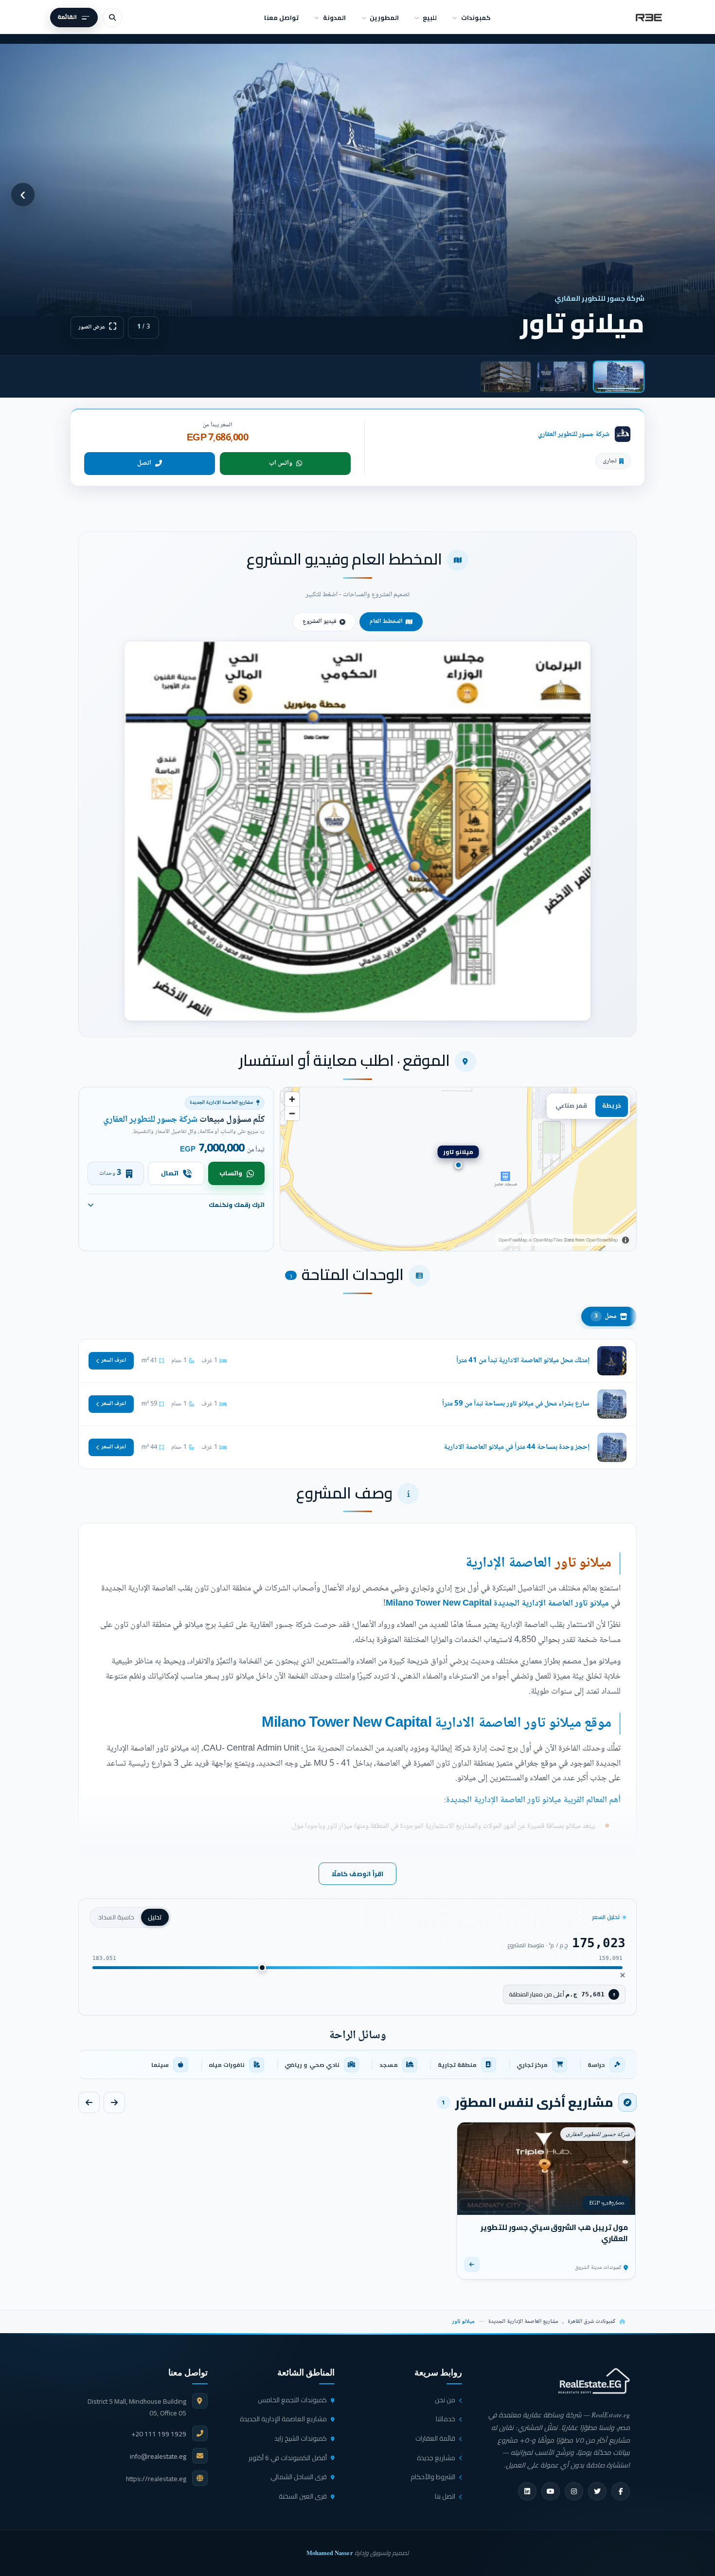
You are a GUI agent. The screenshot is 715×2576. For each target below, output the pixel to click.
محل (606, 1316)
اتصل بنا (445, 2496)
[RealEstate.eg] (649, 18)
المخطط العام (386, 621)
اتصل (144, 463)
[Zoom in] (292, 1099)
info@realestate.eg (158, 2456)
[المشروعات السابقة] (114, 2102)
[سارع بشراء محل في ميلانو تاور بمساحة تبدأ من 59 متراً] (357, 1404)
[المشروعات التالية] (89, 2102)
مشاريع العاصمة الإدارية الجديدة (523, 2322)
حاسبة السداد (116, 1917)
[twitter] (597, 2491)
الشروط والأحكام (433, 2477)
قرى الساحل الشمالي (299, 2477)
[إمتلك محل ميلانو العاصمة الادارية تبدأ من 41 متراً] (357, 1361)
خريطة (612, 1105)
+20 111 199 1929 (159, 2434)
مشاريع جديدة (436, 2458)
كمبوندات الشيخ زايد (301, 2438)
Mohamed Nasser (330, 2553)
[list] (357, 2064)
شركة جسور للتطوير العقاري (574, 434)
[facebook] (621, 2491)
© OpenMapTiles (546, 1240)
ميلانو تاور (583, 1563)
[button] (357, 831)
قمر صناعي (571, 1105)
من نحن (445, 2400)
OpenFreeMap (513, 1240)
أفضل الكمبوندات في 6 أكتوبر (288, 2458)
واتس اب (281, 463)
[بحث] (112, 18)
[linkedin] (527, 2491)
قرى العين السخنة (303, 2496)
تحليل (155, 1917)
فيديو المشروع (320, 621)
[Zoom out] (292, 1113)
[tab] (619, 377)
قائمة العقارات (435, 2438)
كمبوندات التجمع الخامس (292, 2400)
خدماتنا (446, 2419)
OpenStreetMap (602, 1240)
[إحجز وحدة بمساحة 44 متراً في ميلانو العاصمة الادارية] (357, 1447)
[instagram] (574, 2491)
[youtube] (551, 2491)
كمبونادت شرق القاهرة (591, 2322)
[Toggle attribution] (626, 1240)
